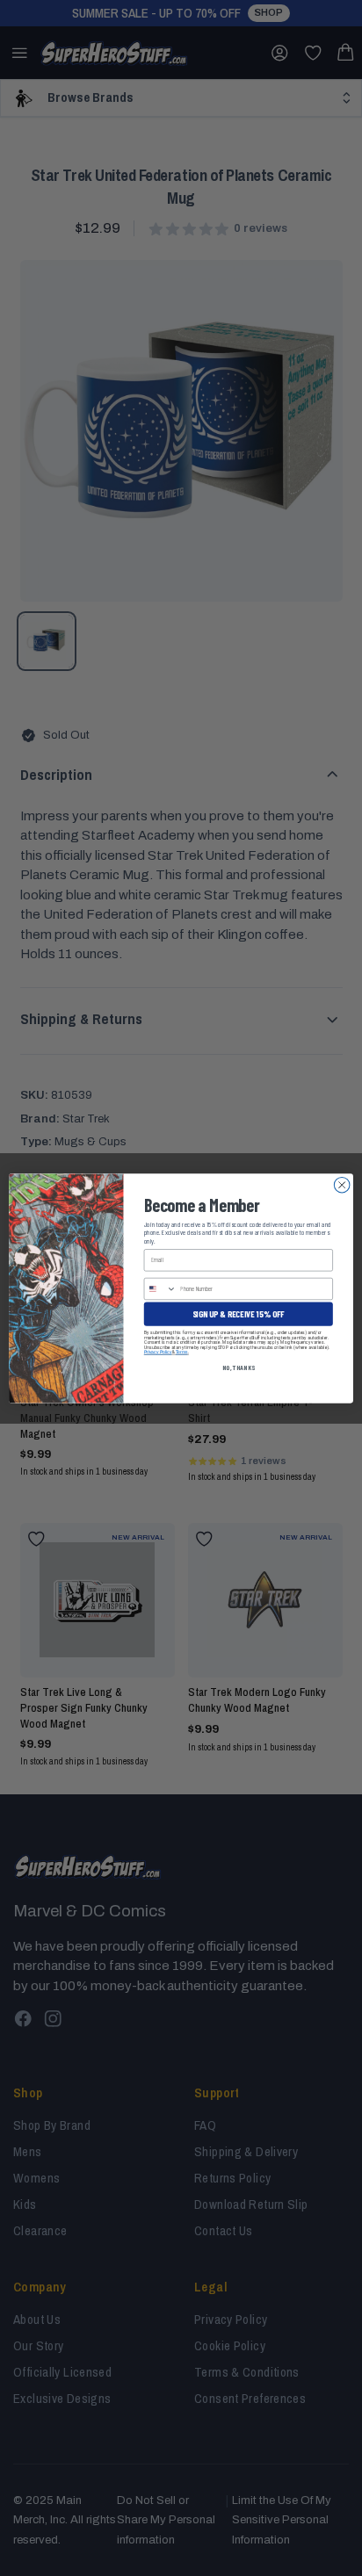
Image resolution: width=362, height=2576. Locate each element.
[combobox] (160, 1288)
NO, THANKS (239, 1367)
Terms (182, 1352)
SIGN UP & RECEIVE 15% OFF (239, 1313)
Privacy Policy (158, 1352)
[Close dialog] (342, 1185)
